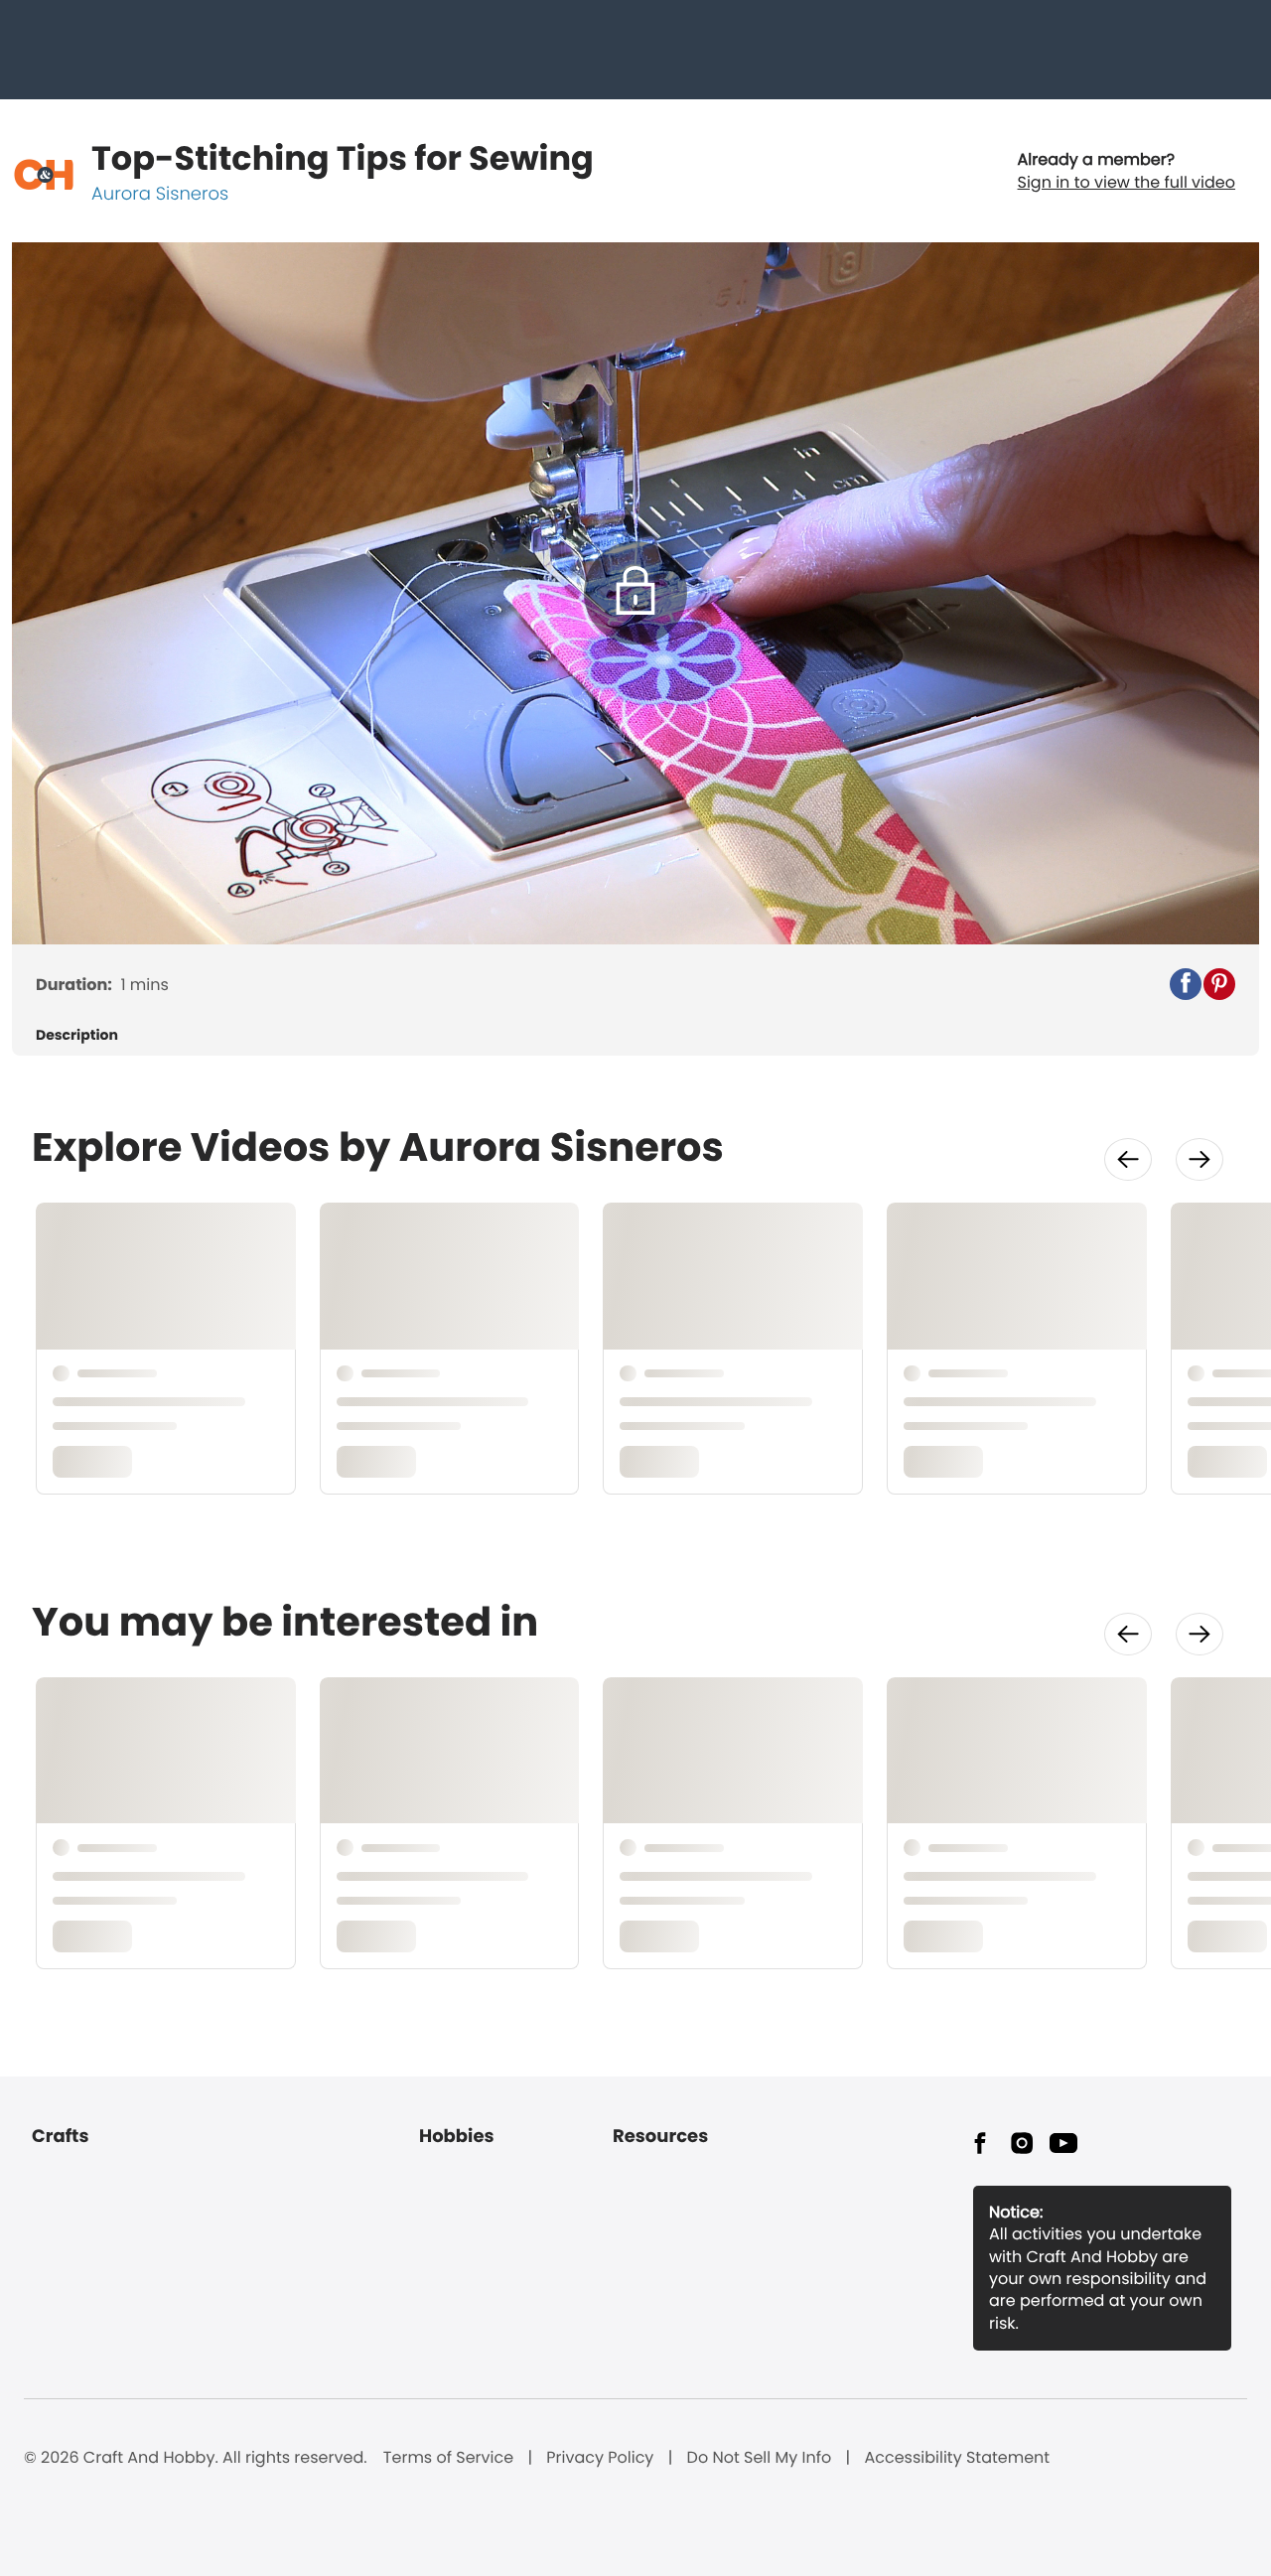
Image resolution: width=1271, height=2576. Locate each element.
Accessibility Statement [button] (957, 2458)
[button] (1186, 984)
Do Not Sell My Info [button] (760, 2458)
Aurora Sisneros (160, 194)
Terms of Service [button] (448, 2458)
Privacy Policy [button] (600, 2458)
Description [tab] (77, 1035)
